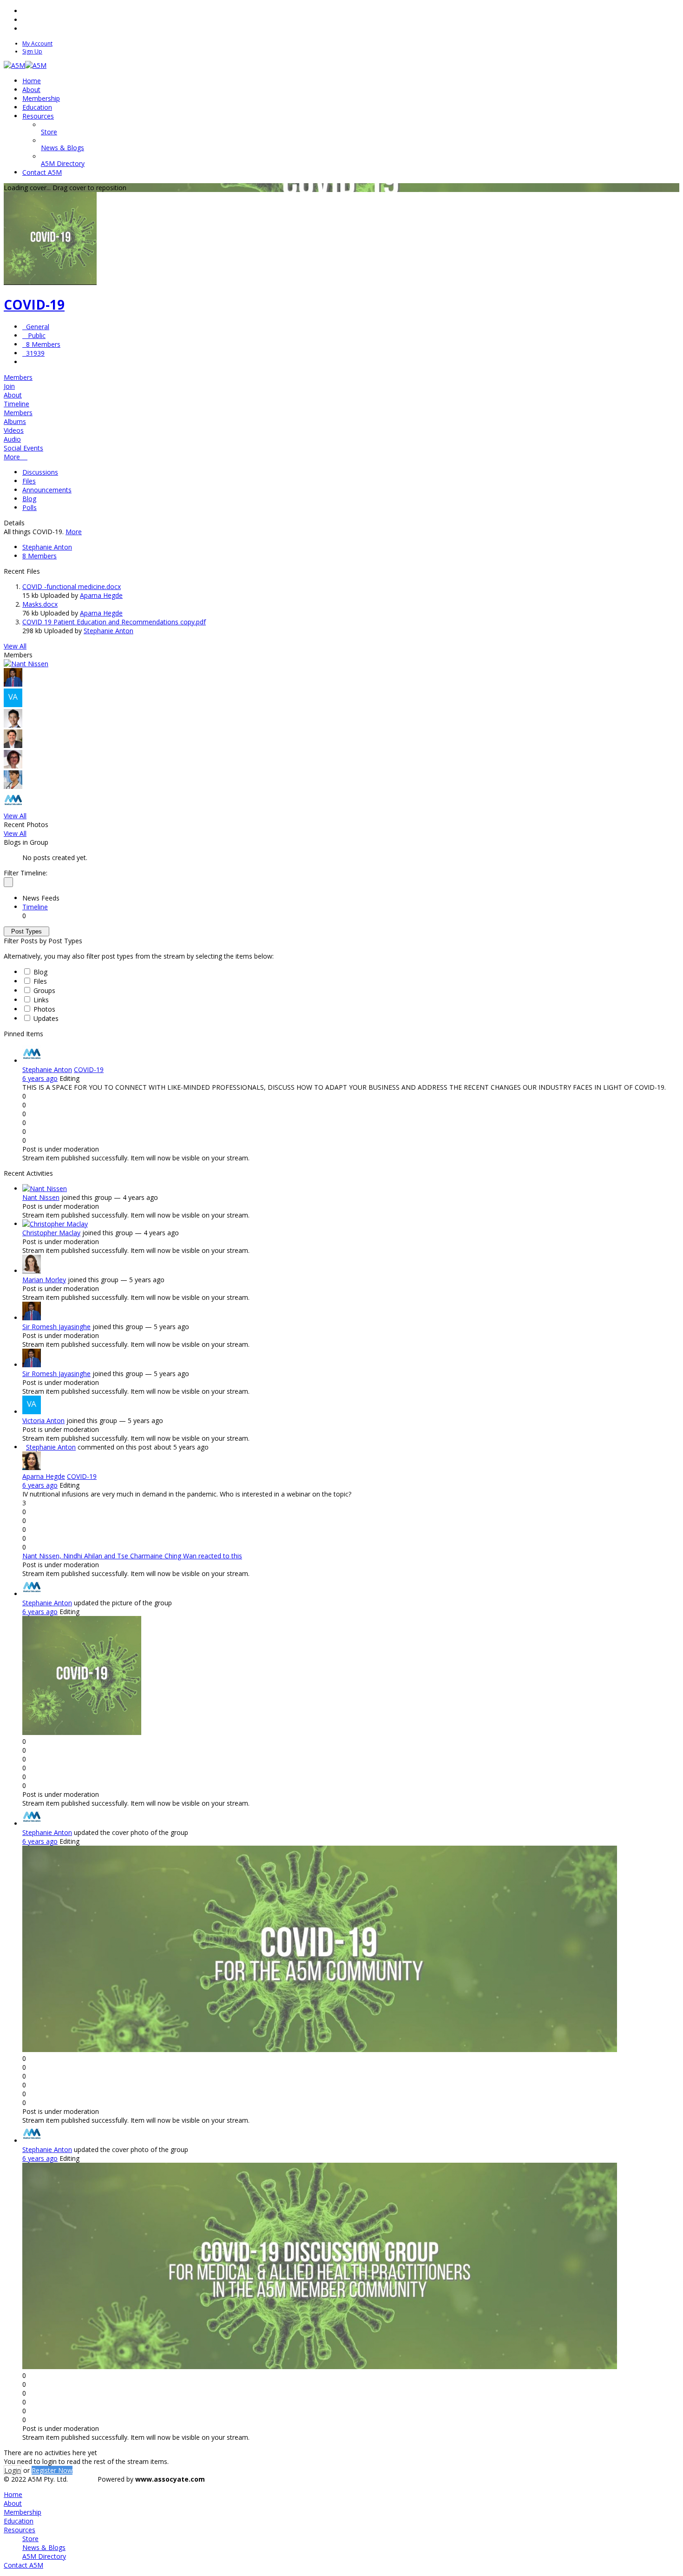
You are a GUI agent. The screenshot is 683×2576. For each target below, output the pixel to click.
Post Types (26, 931)
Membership (23, 2512)
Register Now (52, 2470)
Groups (44, 990)
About (13, 2503)
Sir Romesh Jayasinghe (56, 1327)
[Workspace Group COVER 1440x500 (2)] (320, 2367)
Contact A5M (23, 2565)
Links (41, 1000)
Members (18, 377)
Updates (46, 1018)
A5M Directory (44, 2556)
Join (9, 386)
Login (13, 2470)
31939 (33, 353)
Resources (20, 2530)
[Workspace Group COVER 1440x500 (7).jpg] (320, 2050)
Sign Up (32, 51)
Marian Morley (44, 1280)
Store (30, 2539)
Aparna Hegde (101, 595)
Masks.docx (40, 604)
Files (29, 481)
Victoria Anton (43, 1420)
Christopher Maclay (51, 1233)
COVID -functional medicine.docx (72, 586)
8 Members (41, 344)
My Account (37, 43)
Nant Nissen (41, 1197)
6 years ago (40, 1078)
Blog (29, 499)
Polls (30, 507)
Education (19, 2521)
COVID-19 (34, 305)
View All (15, 646)
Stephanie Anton (47, 547)
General (36, 327)
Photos (44, 1009)
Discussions (40, 472)
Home (13, 2494)
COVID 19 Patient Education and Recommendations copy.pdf (114, 622)
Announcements (47, 490)
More (74, 532)
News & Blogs (44, 2547)
